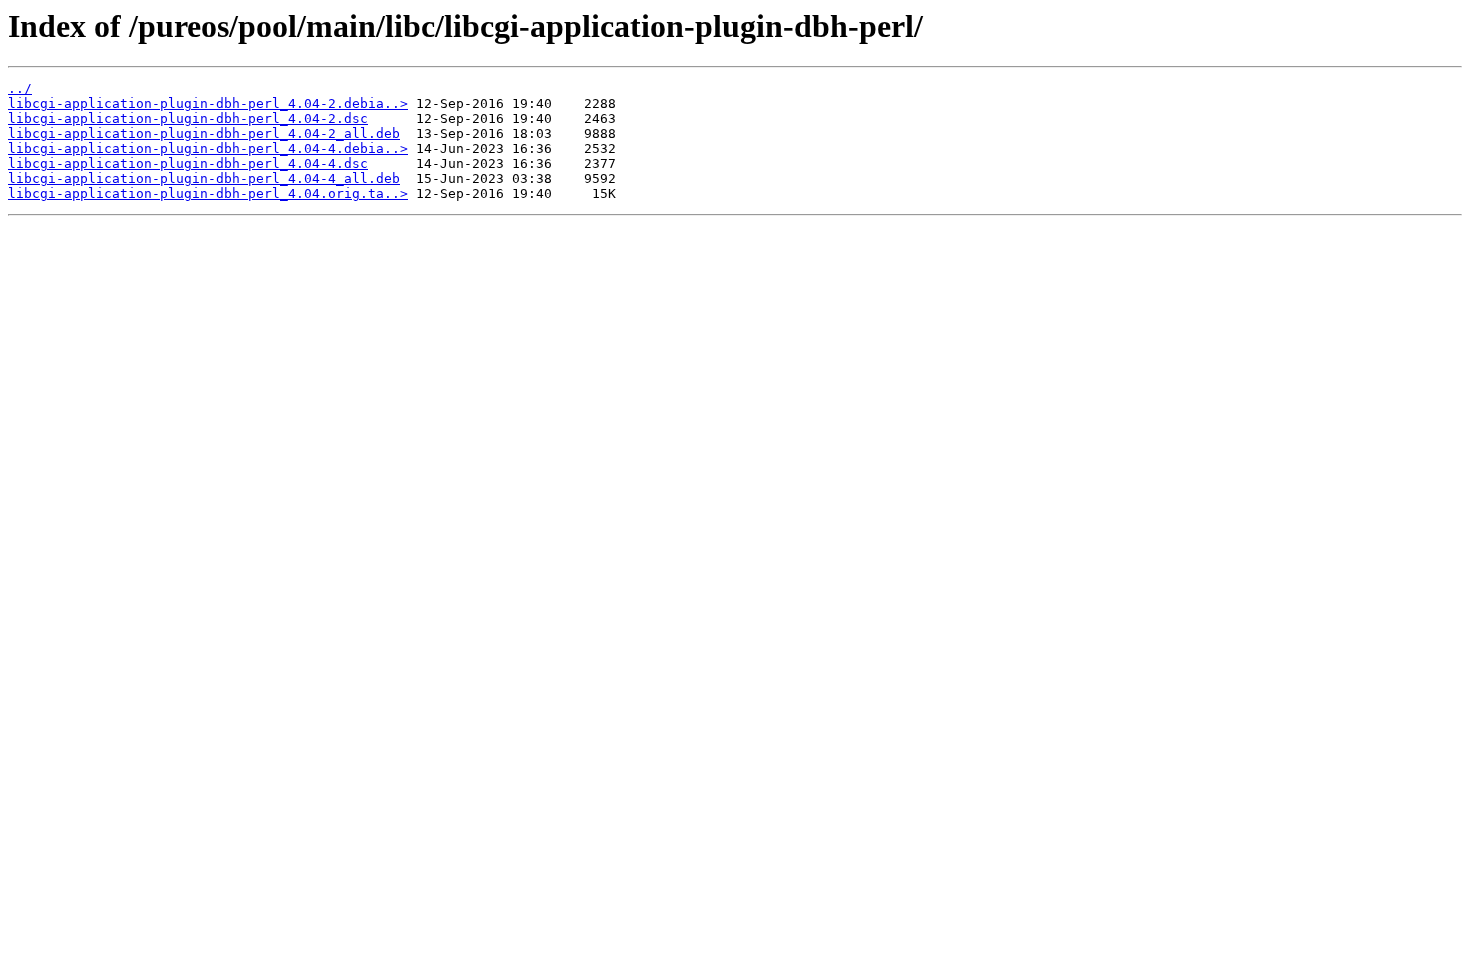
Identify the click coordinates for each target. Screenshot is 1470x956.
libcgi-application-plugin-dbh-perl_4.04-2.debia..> (208, 103)
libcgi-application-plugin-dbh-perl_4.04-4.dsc (188, 163)
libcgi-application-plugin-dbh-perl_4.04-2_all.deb (204, 133)
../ (20, 88)
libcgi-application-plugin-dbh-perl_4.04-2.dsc (188, 118)
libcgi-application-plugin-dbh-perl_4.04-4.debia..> (208, 148)
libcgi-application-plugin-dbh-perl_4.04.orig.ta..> (208, 193)
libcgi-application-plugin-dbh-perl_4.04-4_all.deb (204, 178)
